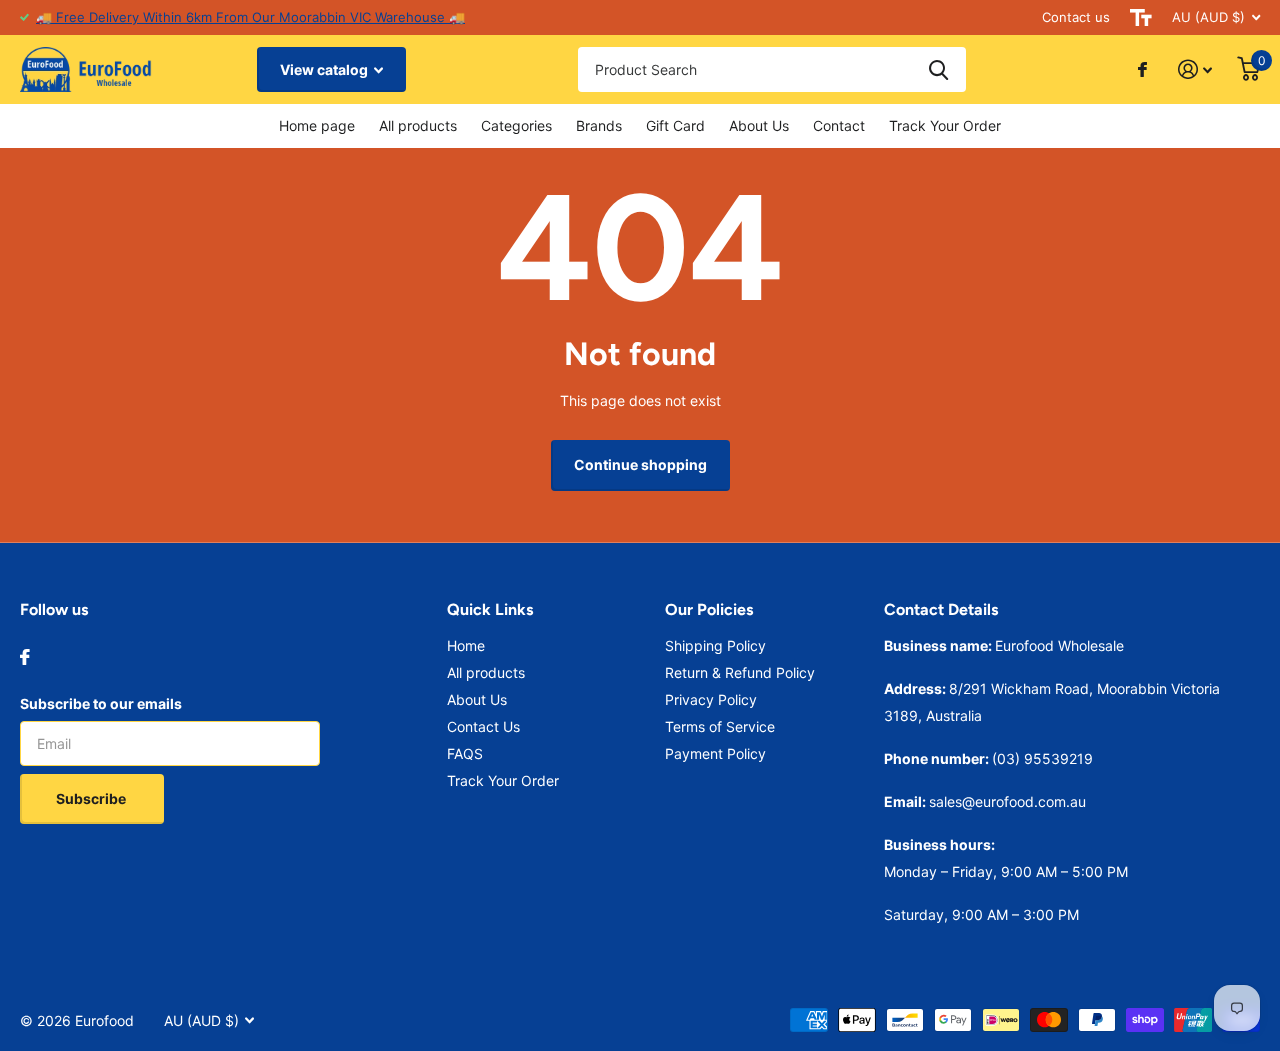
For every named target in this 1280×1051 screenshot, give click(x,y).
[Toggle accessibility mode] (1141, 17)
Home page (317, 125)
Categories (516, 125)
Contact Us (483, 726)
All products (418, 125)
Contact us (1076, 17)
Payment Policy (715, 753)
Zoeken (938, 69)
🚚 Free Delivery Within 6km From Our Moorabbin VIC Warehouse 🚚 (250, 17)
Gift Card (675, 125)
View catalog (325, 69)
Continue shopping (640, 464)
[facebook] (25, 657)
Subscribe (92, 798)
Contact (839, 125)
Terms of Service (720, 726)
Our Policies (709, 609)
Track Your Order (945, 125)
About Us (759, 125)
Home (466, 645)
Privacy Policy (711, 699)
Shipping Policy (715, 645)
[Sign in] (1195, 69)
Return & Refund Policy (740, 672)
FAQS (465, 753)
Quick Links (490, 609)
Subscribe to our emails (101, 703)
